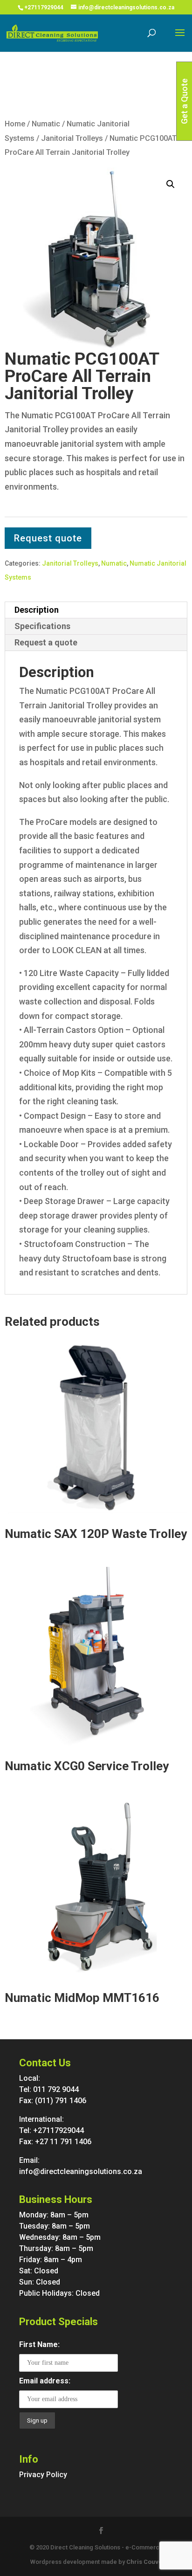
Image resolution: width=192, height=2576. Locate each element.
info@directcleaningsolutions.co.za (81, 2171)
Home (15, 124)
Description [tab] (37, 610)
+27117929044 (44, 7)
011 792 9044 (56, 2089)
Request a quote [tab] (46, 642)
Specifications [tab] (42, 626)
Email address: (45, 2381)
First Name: (39, 2344)
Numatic (46, 124)
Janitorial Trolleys (72, 138)
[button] (171, 184)
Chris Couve (144, 2562)
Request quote (48, 538)
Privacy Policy (43, 2475)
